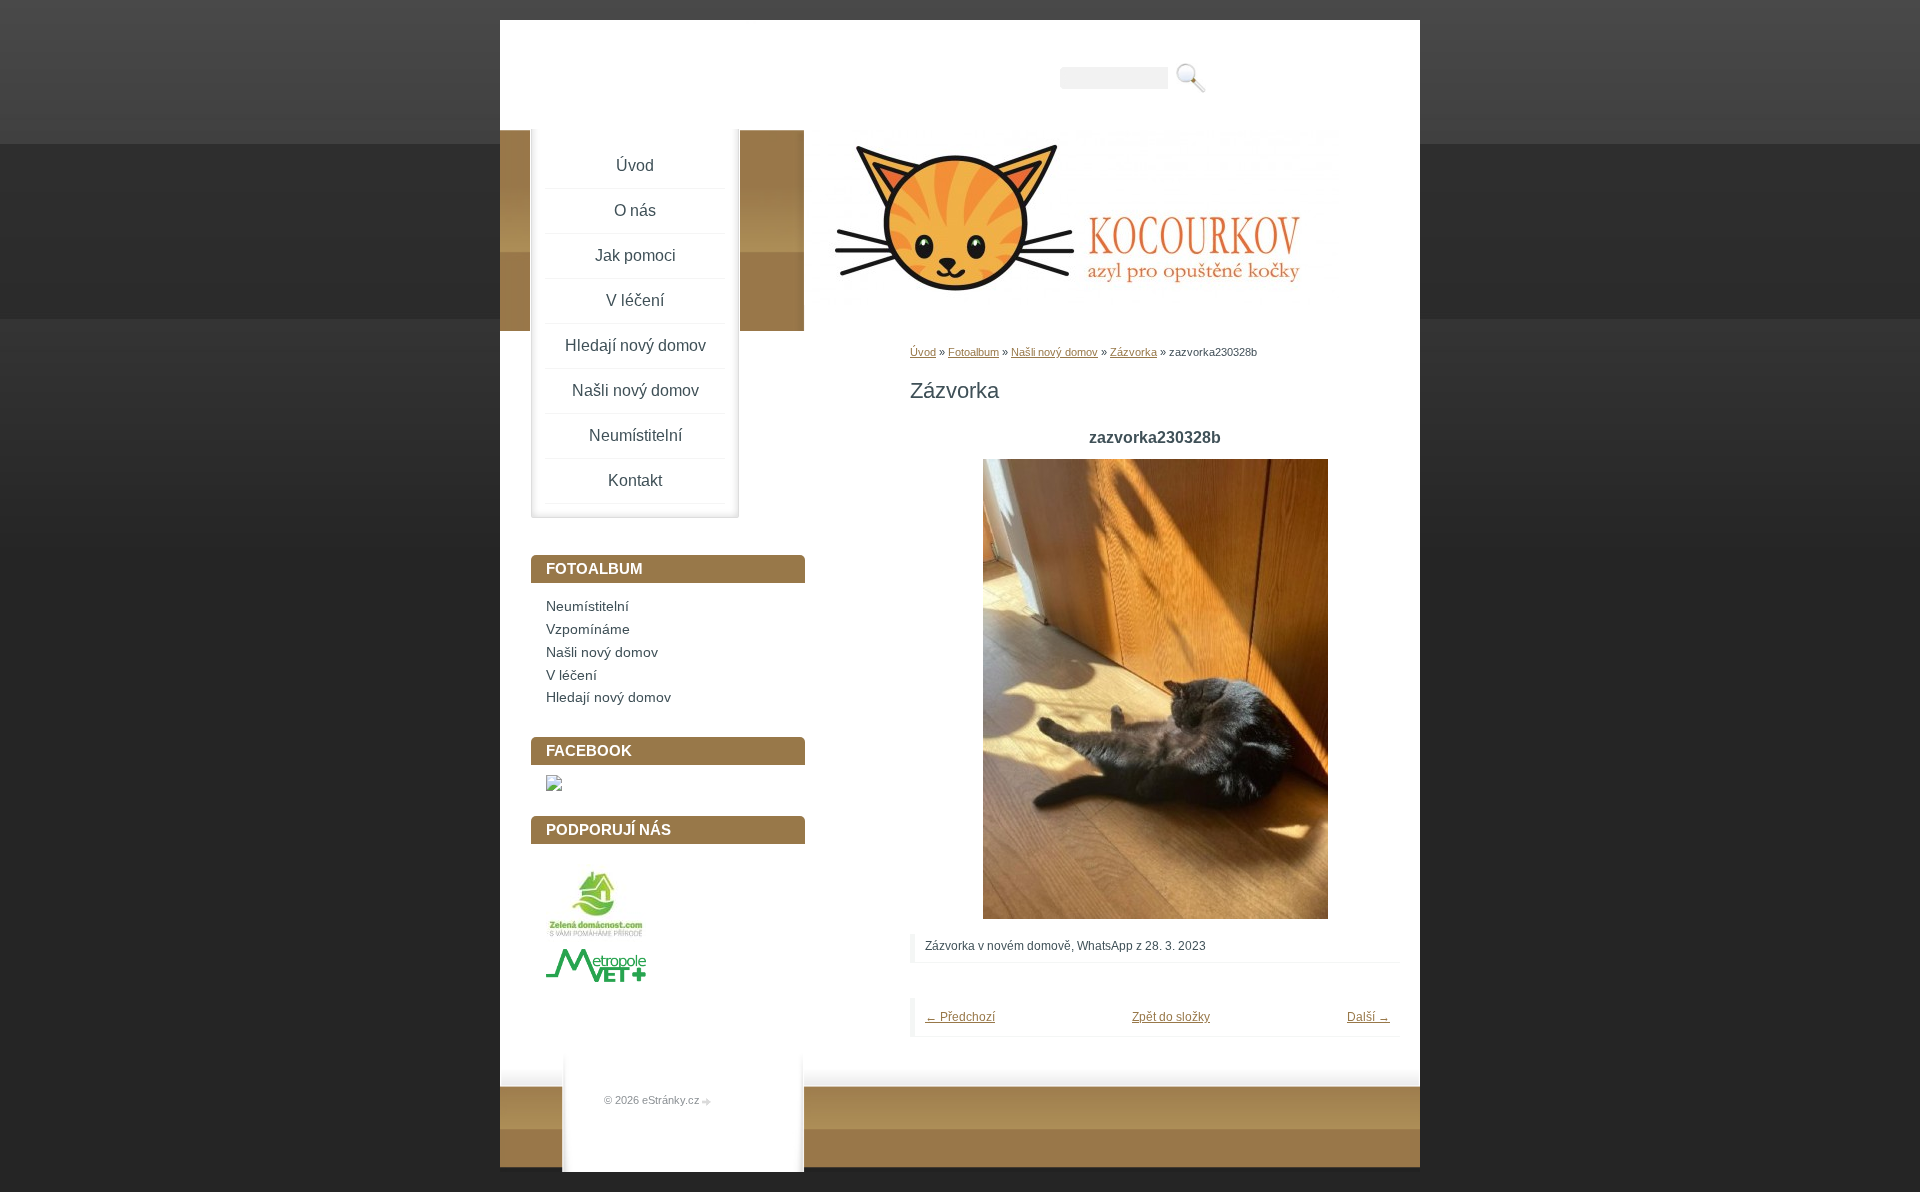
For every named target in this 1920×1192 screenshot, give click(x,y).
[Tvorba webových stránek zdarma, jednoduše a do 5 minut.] (707, 1101)
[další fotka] (1357, 689)
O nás (635, 210)
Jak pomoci (635, 255)
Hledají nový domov (635, 345)
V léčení (635, 300)
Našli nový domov (1054, 352)
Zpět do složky (1171, 1017)
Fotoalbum (973, 352)
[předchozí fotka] (952, 689)
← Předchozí (960, 1017)
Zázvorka (1133, 352)
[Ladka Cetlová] (554, 786)
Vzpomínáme (588, 629)
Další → (1368, 1017)
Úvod (923, 352)
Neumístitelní (635, 435)
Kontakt (635, 480)
